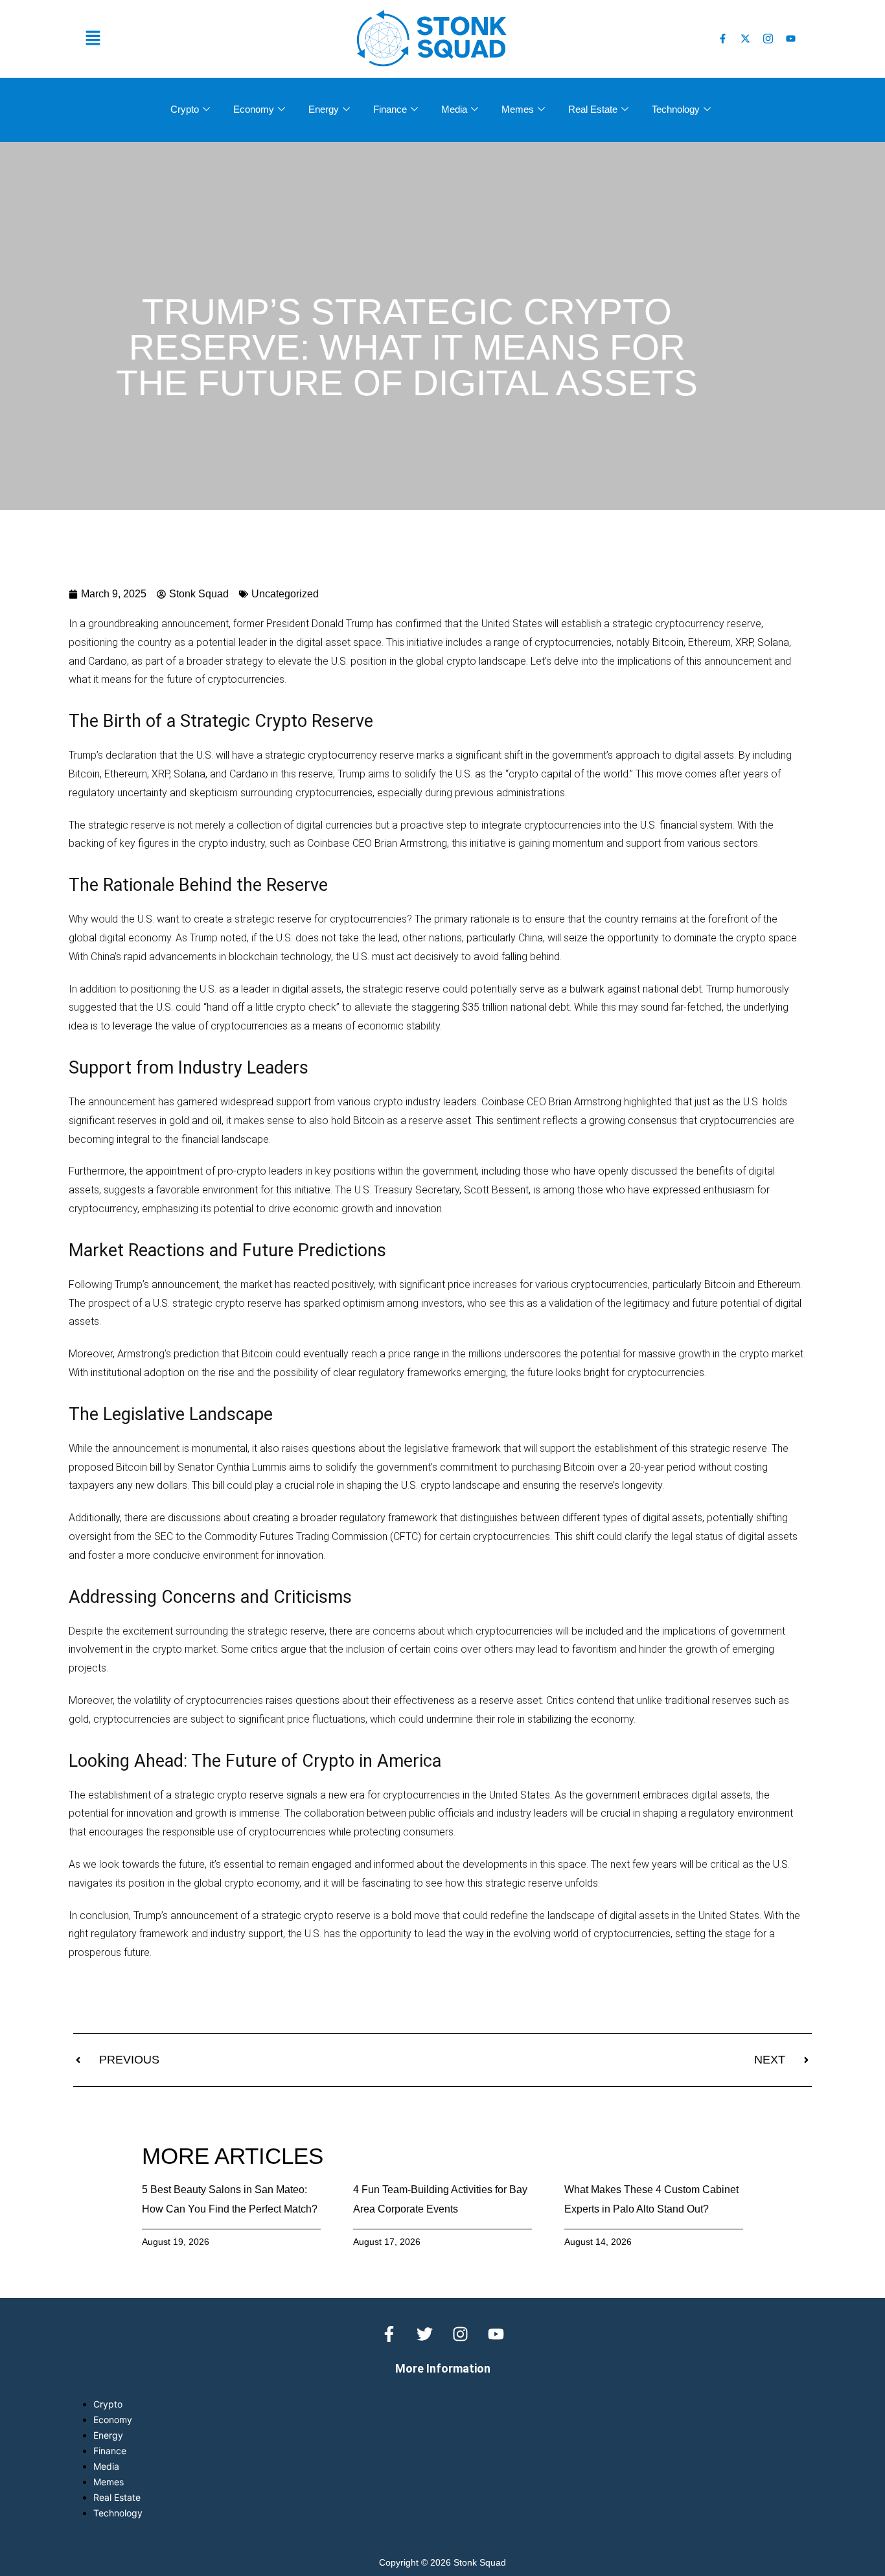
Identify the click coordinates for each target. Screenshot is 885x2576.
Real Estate (593, 109)
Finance (390, 109)
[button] (209, 39)
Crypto (185, 109)
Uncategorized (285, 594)
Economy (254, 109)
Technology (676, 109)
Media (454, 109)
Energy (324, 109)
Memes (518, 109)
